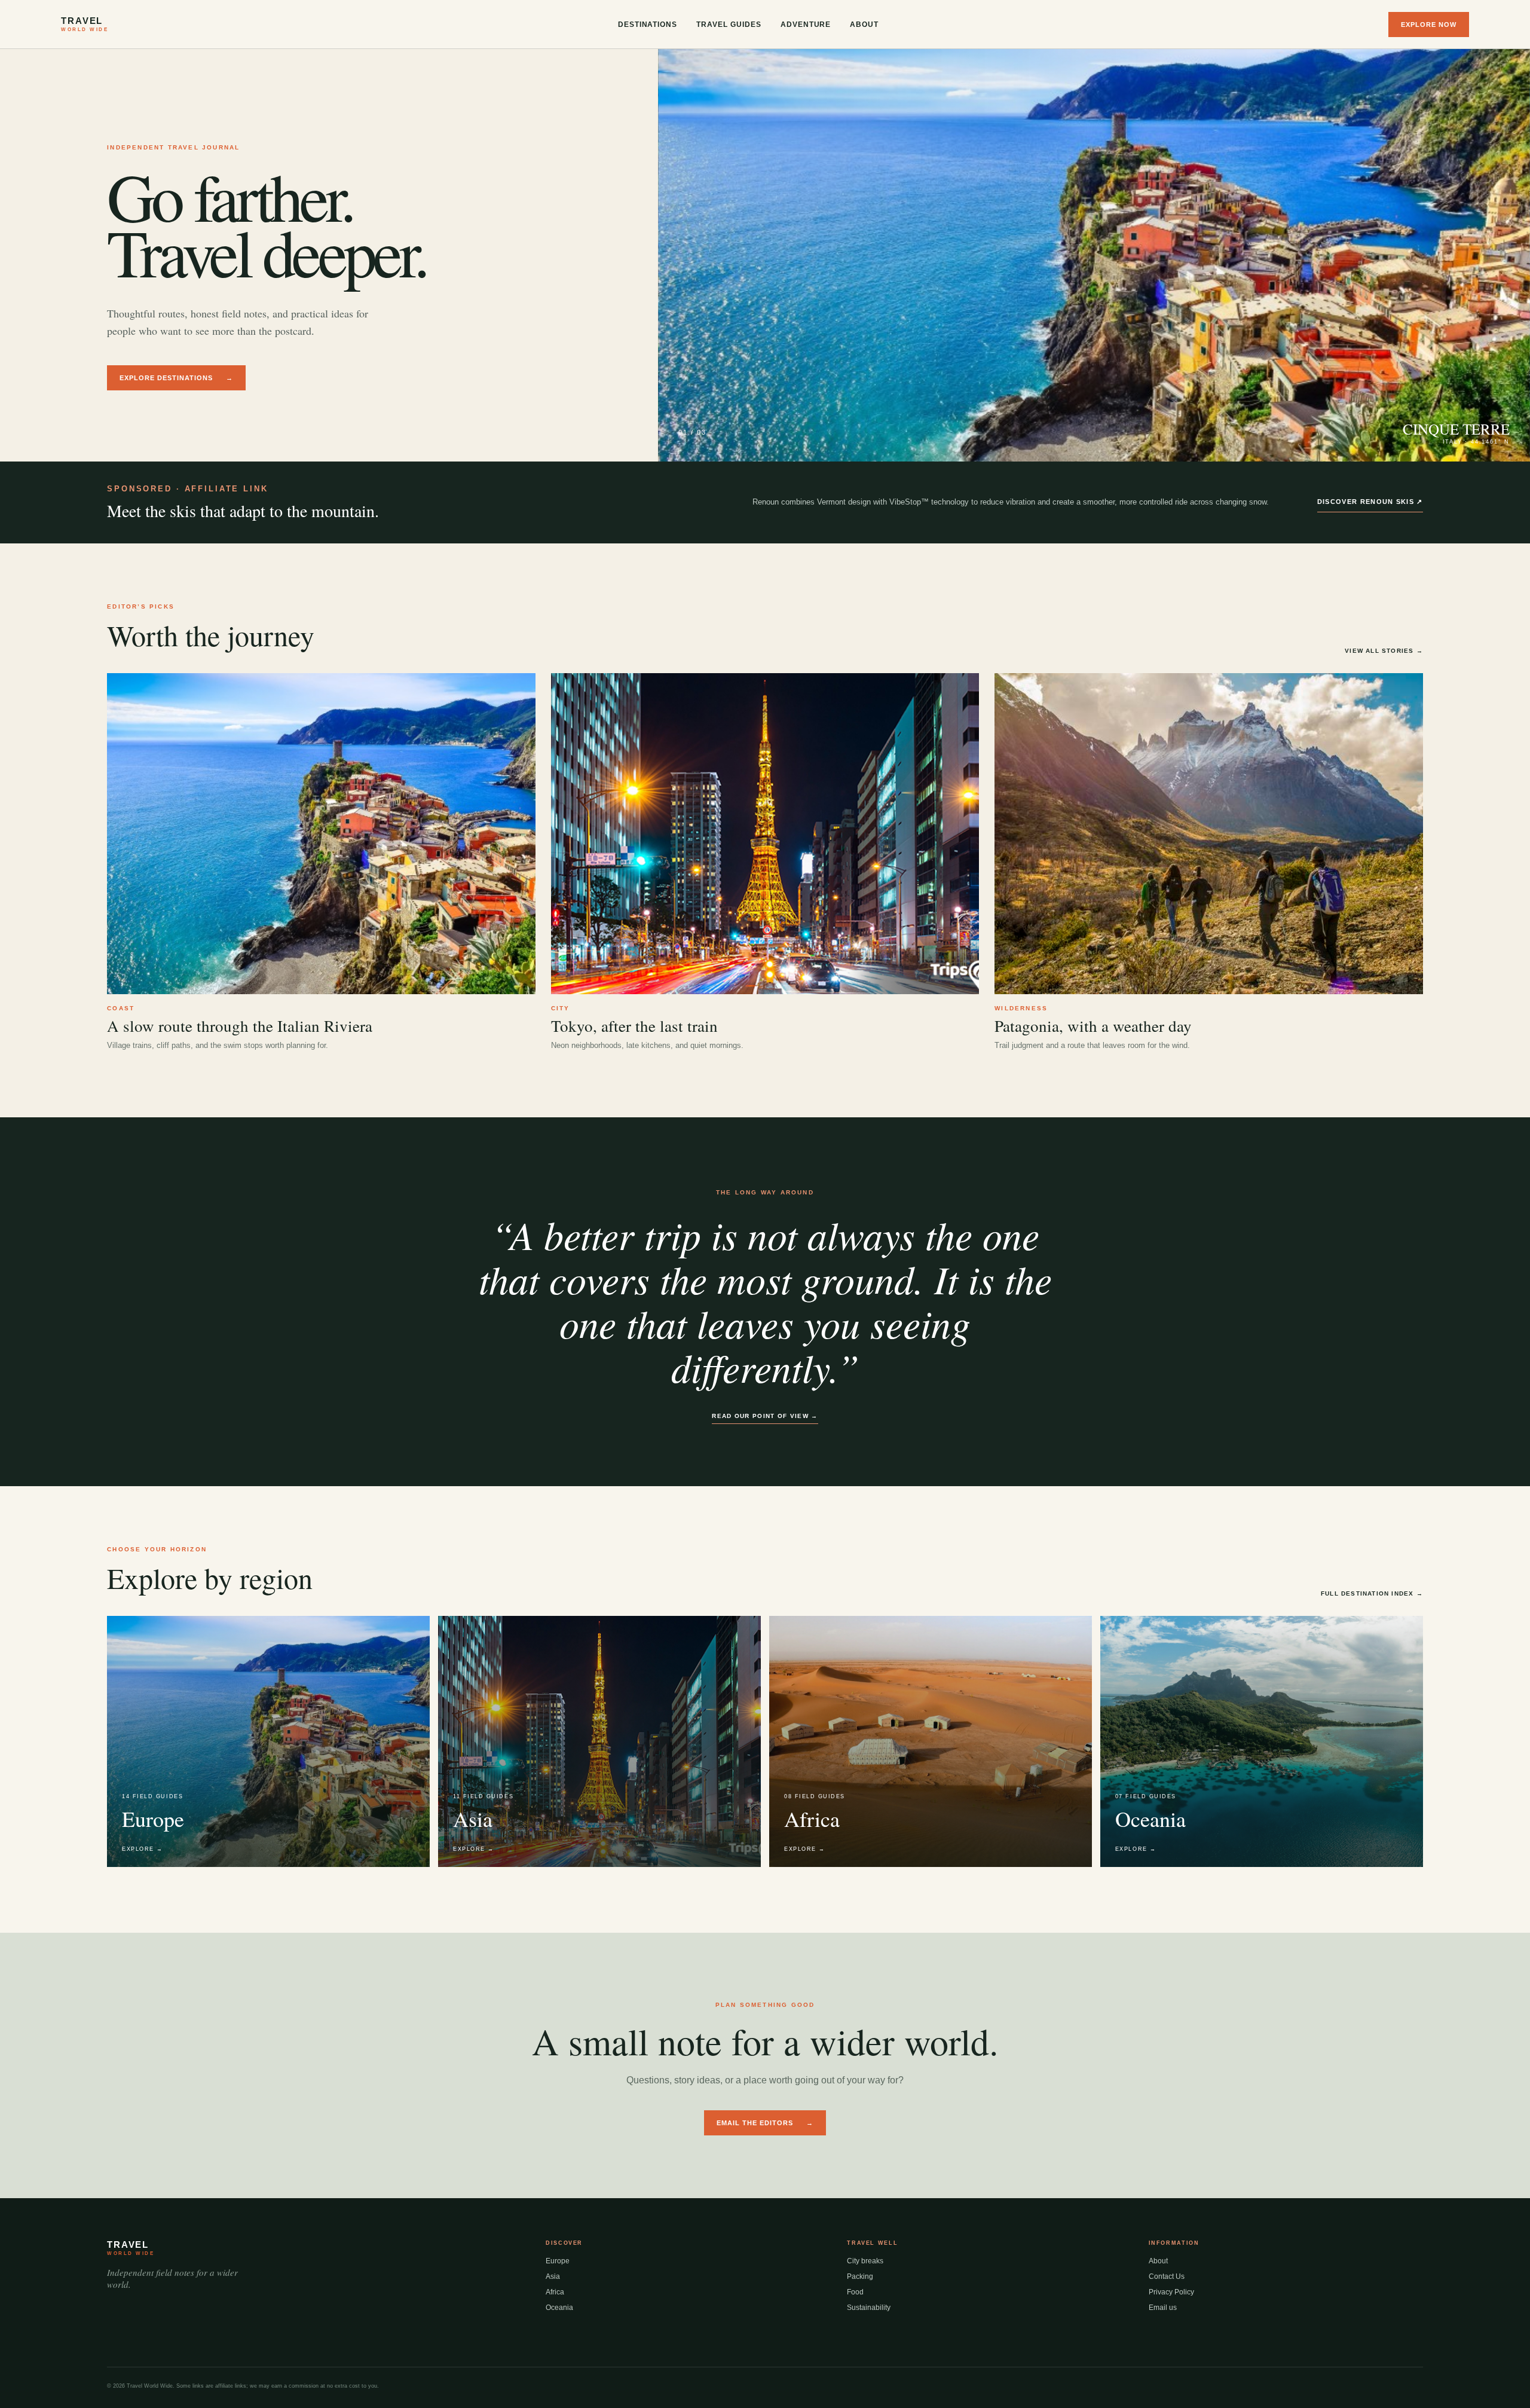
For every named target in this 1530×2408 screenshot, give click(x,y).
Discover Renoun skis (1370, 502)
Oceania (559, 2308)
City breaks (865, 2261)
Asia (553, 2276)
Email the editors (765, 2123)
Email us (1163, 2308)
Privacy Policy (1171, 2292)
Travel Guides (729, 25)
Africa (555, 2292)
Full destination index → (1372, 1593)
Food (855, 2292)
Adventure (806, 25)
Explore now (1429, 25)
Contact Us (1167, 2276)
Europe (558, 2261)
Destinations (648, 25)
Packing (860, 2276)
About (864, 25)
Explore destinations (176, 378)
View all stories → (1384, 651)
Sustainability (869, 2308)
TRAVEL (85, 24)
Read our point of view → (765, 1416)
